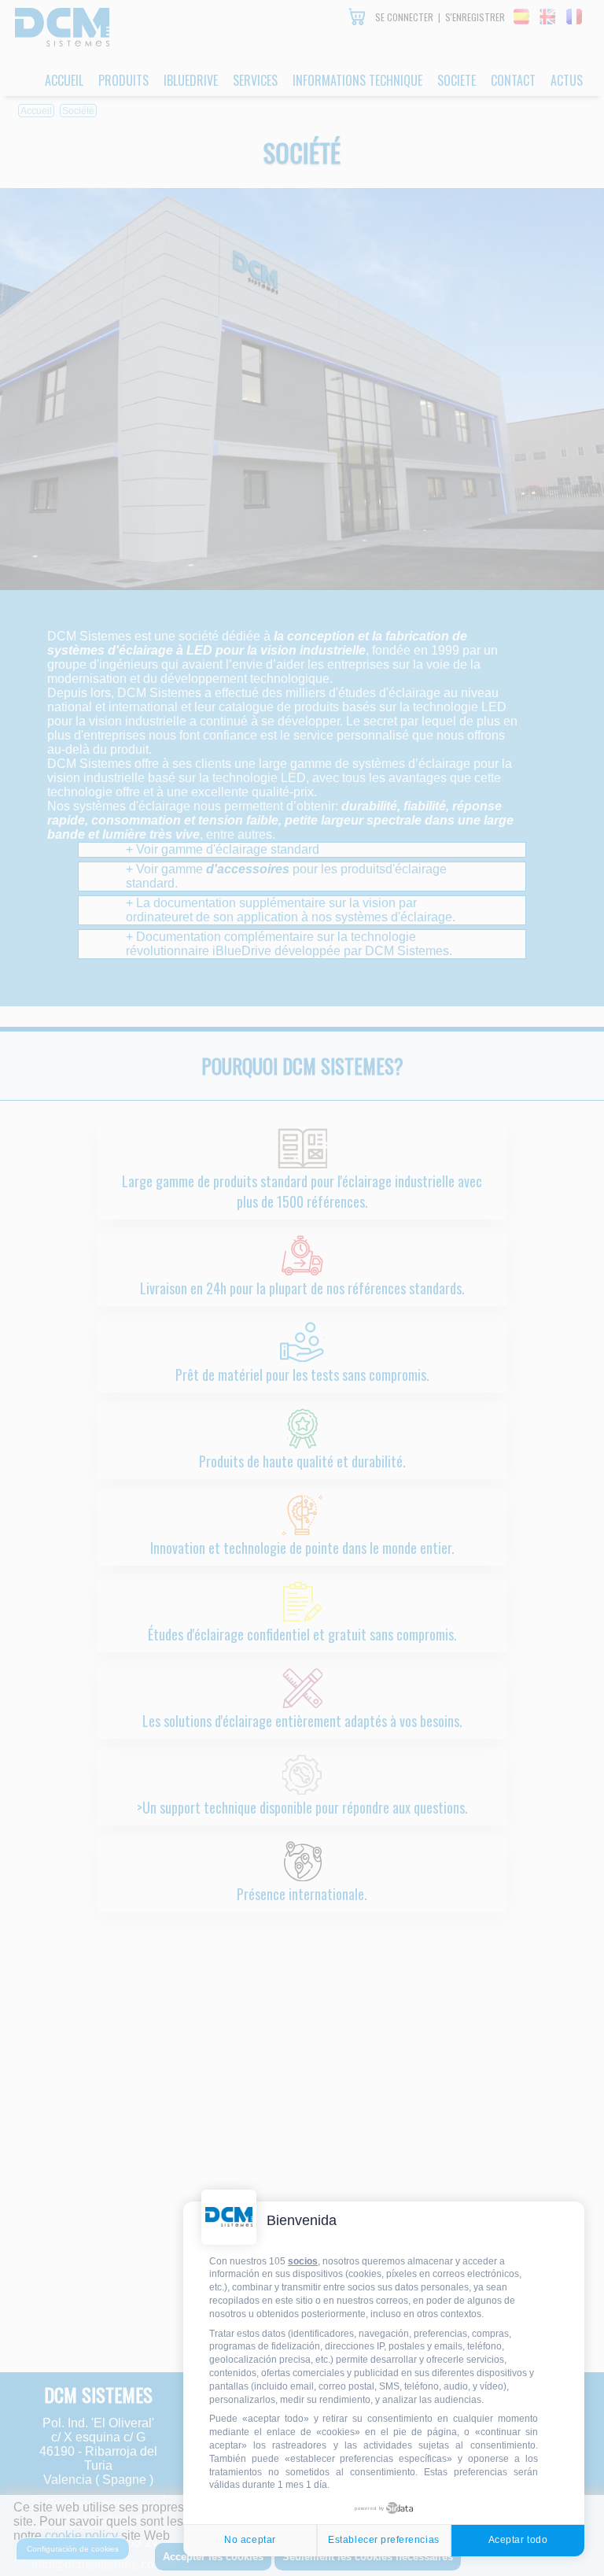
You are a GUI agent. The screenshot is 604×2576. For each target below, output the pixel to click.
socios (303, 2261)
